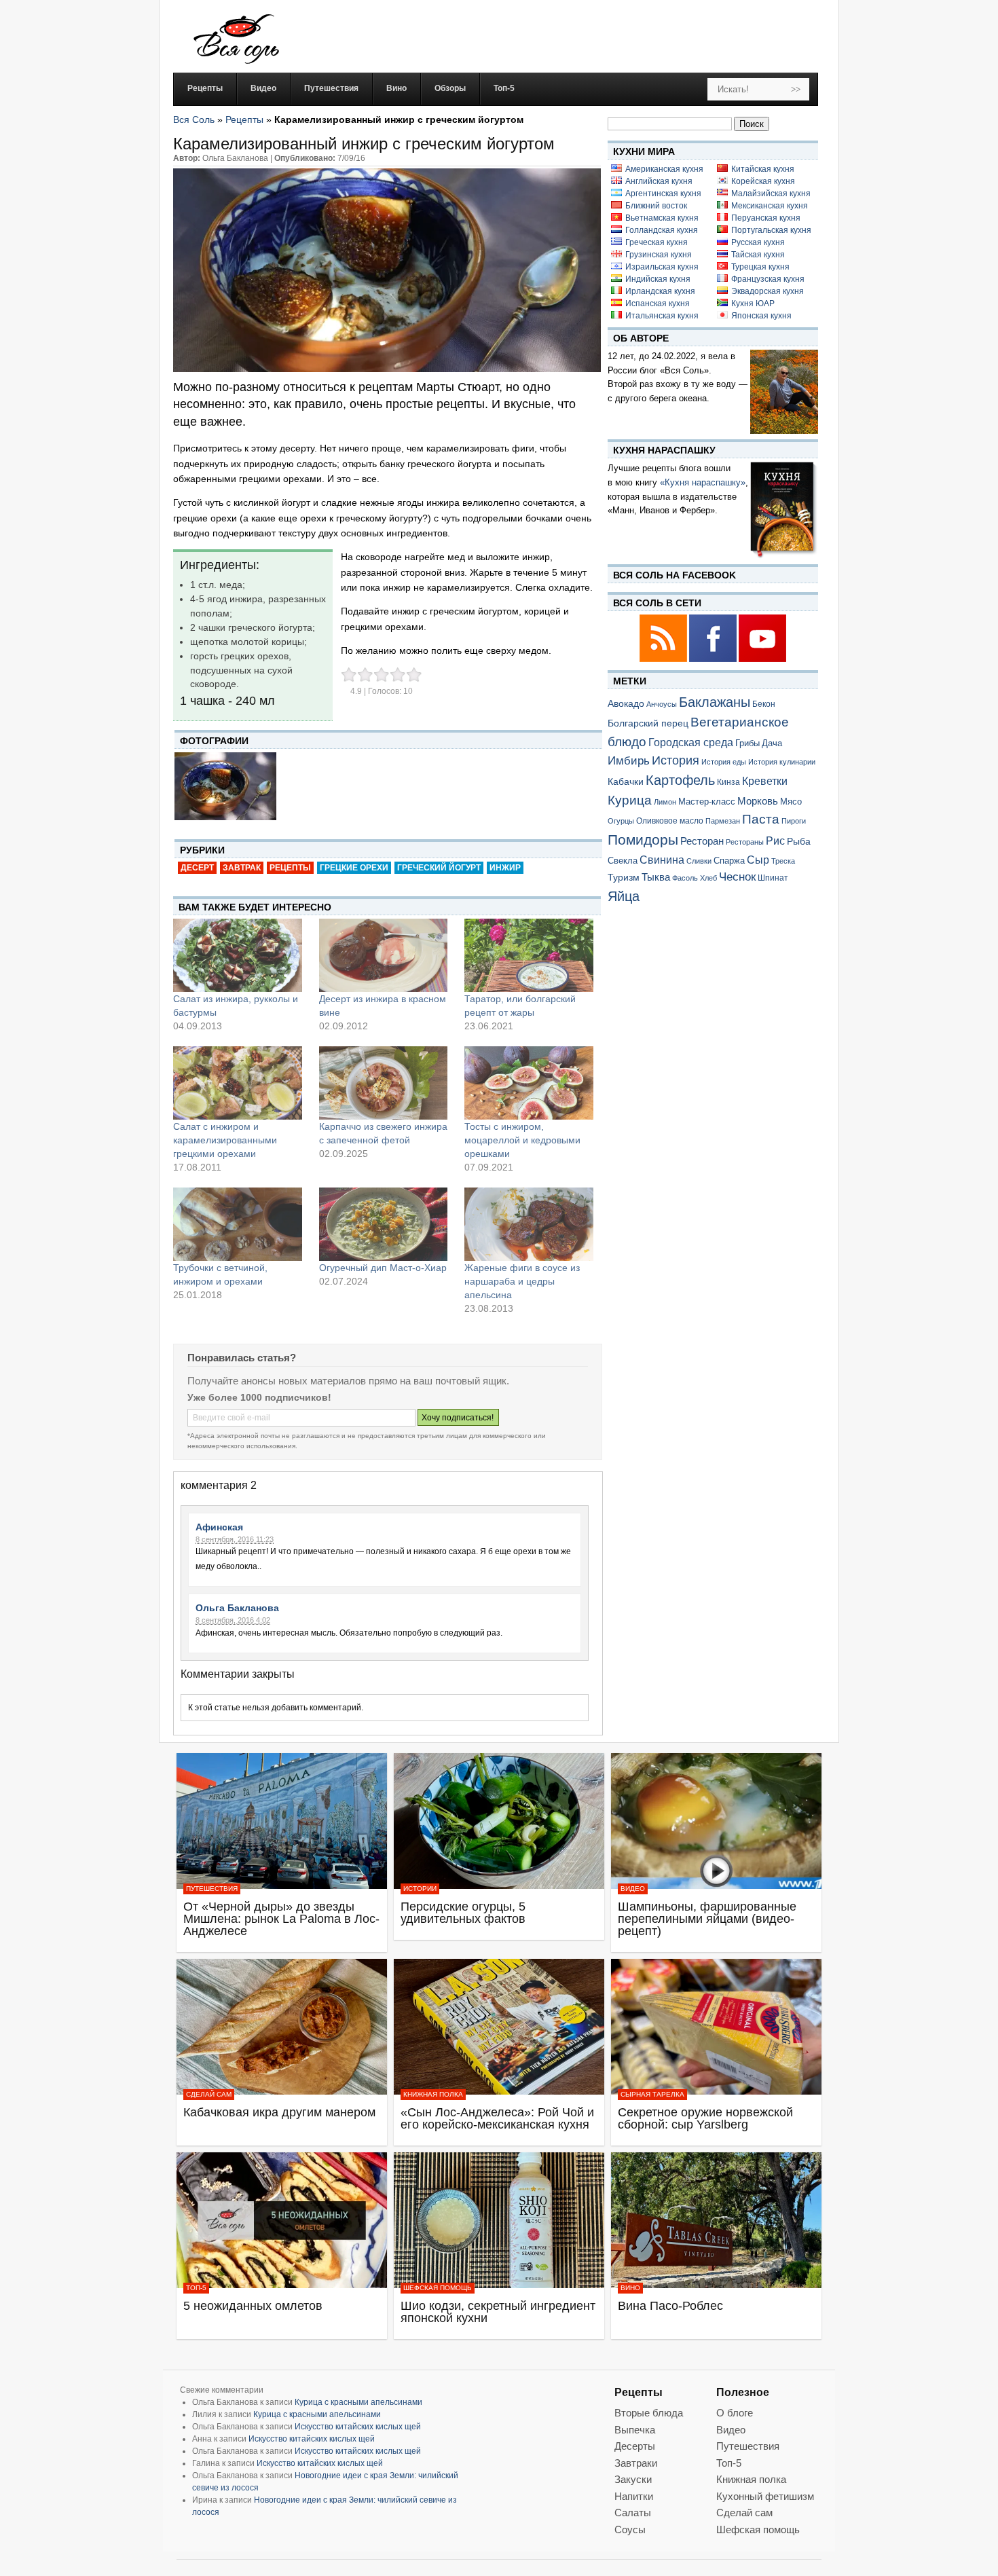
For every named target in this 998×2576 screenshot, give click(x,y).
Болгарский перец (648, 723)
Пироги (794, 821)
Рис (775, 841)
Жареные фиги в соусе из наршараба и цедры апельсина (522, 1281)
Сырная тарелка (652, 2094)
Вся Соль (194, 119)
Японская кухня (761, 316)
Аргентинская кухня (663, 194)
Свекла (623, 861)
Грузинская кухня (659, 255)
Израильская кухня (662, 267)
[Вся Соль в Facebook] (714, 660)
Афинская (219, 1527)
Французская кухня (768, 279)
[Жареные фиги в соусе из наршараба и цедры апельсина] (529, 1224)
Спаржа (729, 861)
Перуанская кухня (766, 218)
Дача (772, 743)
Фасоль (685, 878)
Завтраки (636, 2463)
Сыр (758, 860)
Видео (633, 1889)
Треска (783, 861)
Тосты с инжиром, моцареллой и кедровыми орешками (522, 1140)
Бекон (764, 704)
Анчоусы (662, 704)
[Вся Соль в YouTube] (762, 660)
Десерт (197, 868)
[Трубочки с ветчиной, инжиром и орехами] (238, 1224)
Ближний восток (656, 206)
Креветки (765, 781)
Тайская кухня (758, 255)
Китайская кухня (763, 169)
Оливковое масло (670, 821)
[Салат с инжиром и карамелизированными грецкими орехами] (238, 1083)
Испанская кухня (658, 303)
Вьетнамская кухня (662, 218)
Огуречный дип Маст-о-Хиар (383, 1268)
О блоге (735, 2413)
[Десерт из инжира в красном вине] (384, 955)
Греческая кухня (657, 242)
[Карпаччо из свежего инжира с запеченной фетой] (384, 1083)
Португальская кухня (771, 230)
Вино (630, 2288)
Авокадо (626, 703)
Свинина (662, 860)
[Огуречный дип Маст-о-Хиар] (384, 1224)
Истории (420, 1889)
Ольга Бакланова (237, 1608)
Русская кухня (758, 242)
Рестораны (745, 842)
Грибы (747, 743)
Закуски (633, 2479)
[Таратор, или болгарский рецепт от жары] (529, 955)
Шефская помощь (438, 2288)
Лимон (665, 802)
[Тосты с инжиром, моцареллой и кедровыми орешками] (529, 1083)
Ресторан (702, 841)
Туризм (624, 877)
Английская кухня (659, 181)
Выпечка (635, 2430)
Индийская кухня (658, 279)
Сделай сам (209, 2094)
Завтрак (242, 868)
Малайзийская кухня (771, 194)
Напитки (634, 2496)
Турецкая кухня (760, 267)
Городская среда (691, 742)
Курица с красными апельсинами (358, 2402)
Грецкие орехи (354, 868)
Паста (761, 819)
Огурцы (621, 821)
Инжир (505, 868)
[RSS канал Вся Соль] (664, 660)
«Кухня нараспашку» (703, 482)
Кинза (728, 782)
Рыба (799, 841)
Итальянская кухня (662, 316)
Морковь (758, 801)
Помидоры (643, 840)
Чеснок (737, 877)
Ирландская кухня (660, 291)
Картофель (680, 780)
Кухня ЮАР (753, 303)
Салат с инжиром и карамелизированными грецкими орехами (225, 1140)
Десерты (635, 2446)
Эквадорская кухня (768, 291)
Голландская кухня (662, 230)
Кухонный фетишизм (765, 2496)
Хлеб (708, 878)
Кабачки (626, 781)
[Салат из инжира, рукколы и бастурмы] (238, 955)
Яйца (624, 896)
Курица (630, 800)
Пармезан (723, 821)
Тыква (656, 877)
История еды (724, 762)
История (676, 760)
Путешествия (212, 1889)
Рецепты (244, 119)
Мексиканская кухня (770, 206)
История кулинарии (782, 762)
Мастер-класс (707, 802)
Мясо (791, 802)
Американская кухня (664, 169)
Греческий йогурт (439, 868)
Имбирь (629, 761)
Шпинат (773, 878)
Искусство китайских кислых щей (358, 2427)
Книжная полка (433, 2094)
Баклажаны (715, 702)
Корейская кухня (763, 181)
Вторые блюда (649, 2413)
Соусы (630, 2529)
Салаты (633, 2513)
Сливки (699, 861)
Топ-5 (196, 2288)
